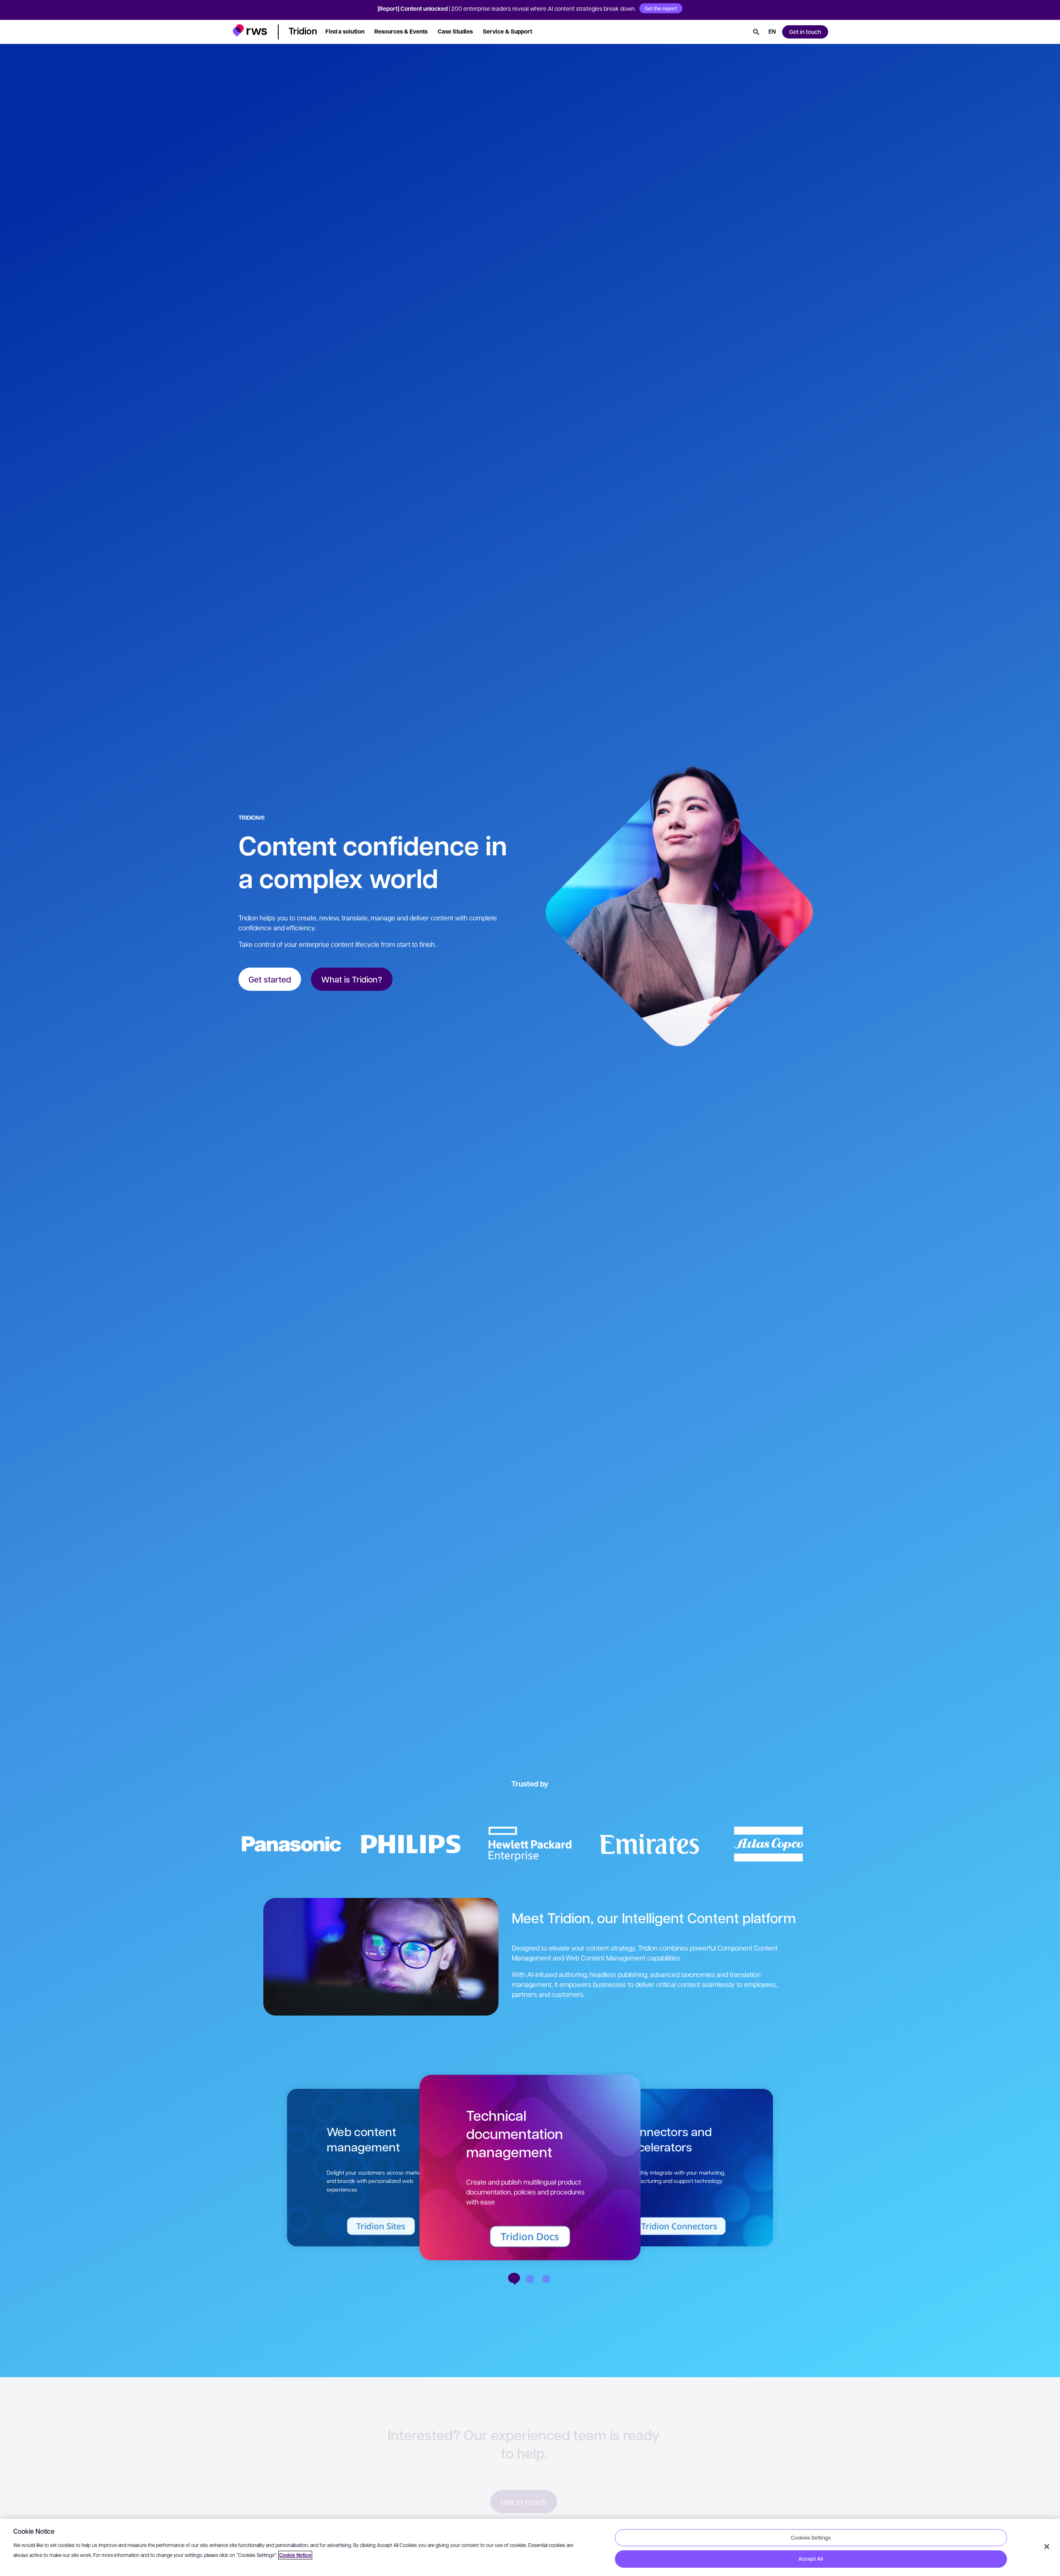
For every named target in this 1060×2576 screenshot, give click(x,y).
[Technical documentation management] (514, 2279)
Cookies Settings (811, 2537)
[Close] (1047, 2547)
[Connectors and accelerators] (530, 2279)
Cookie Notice (295, 2555)
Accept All (811, 2559)
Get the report (661, 8)
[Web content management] (546, 2279)
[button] (250, 30)
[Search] (756, 32)
